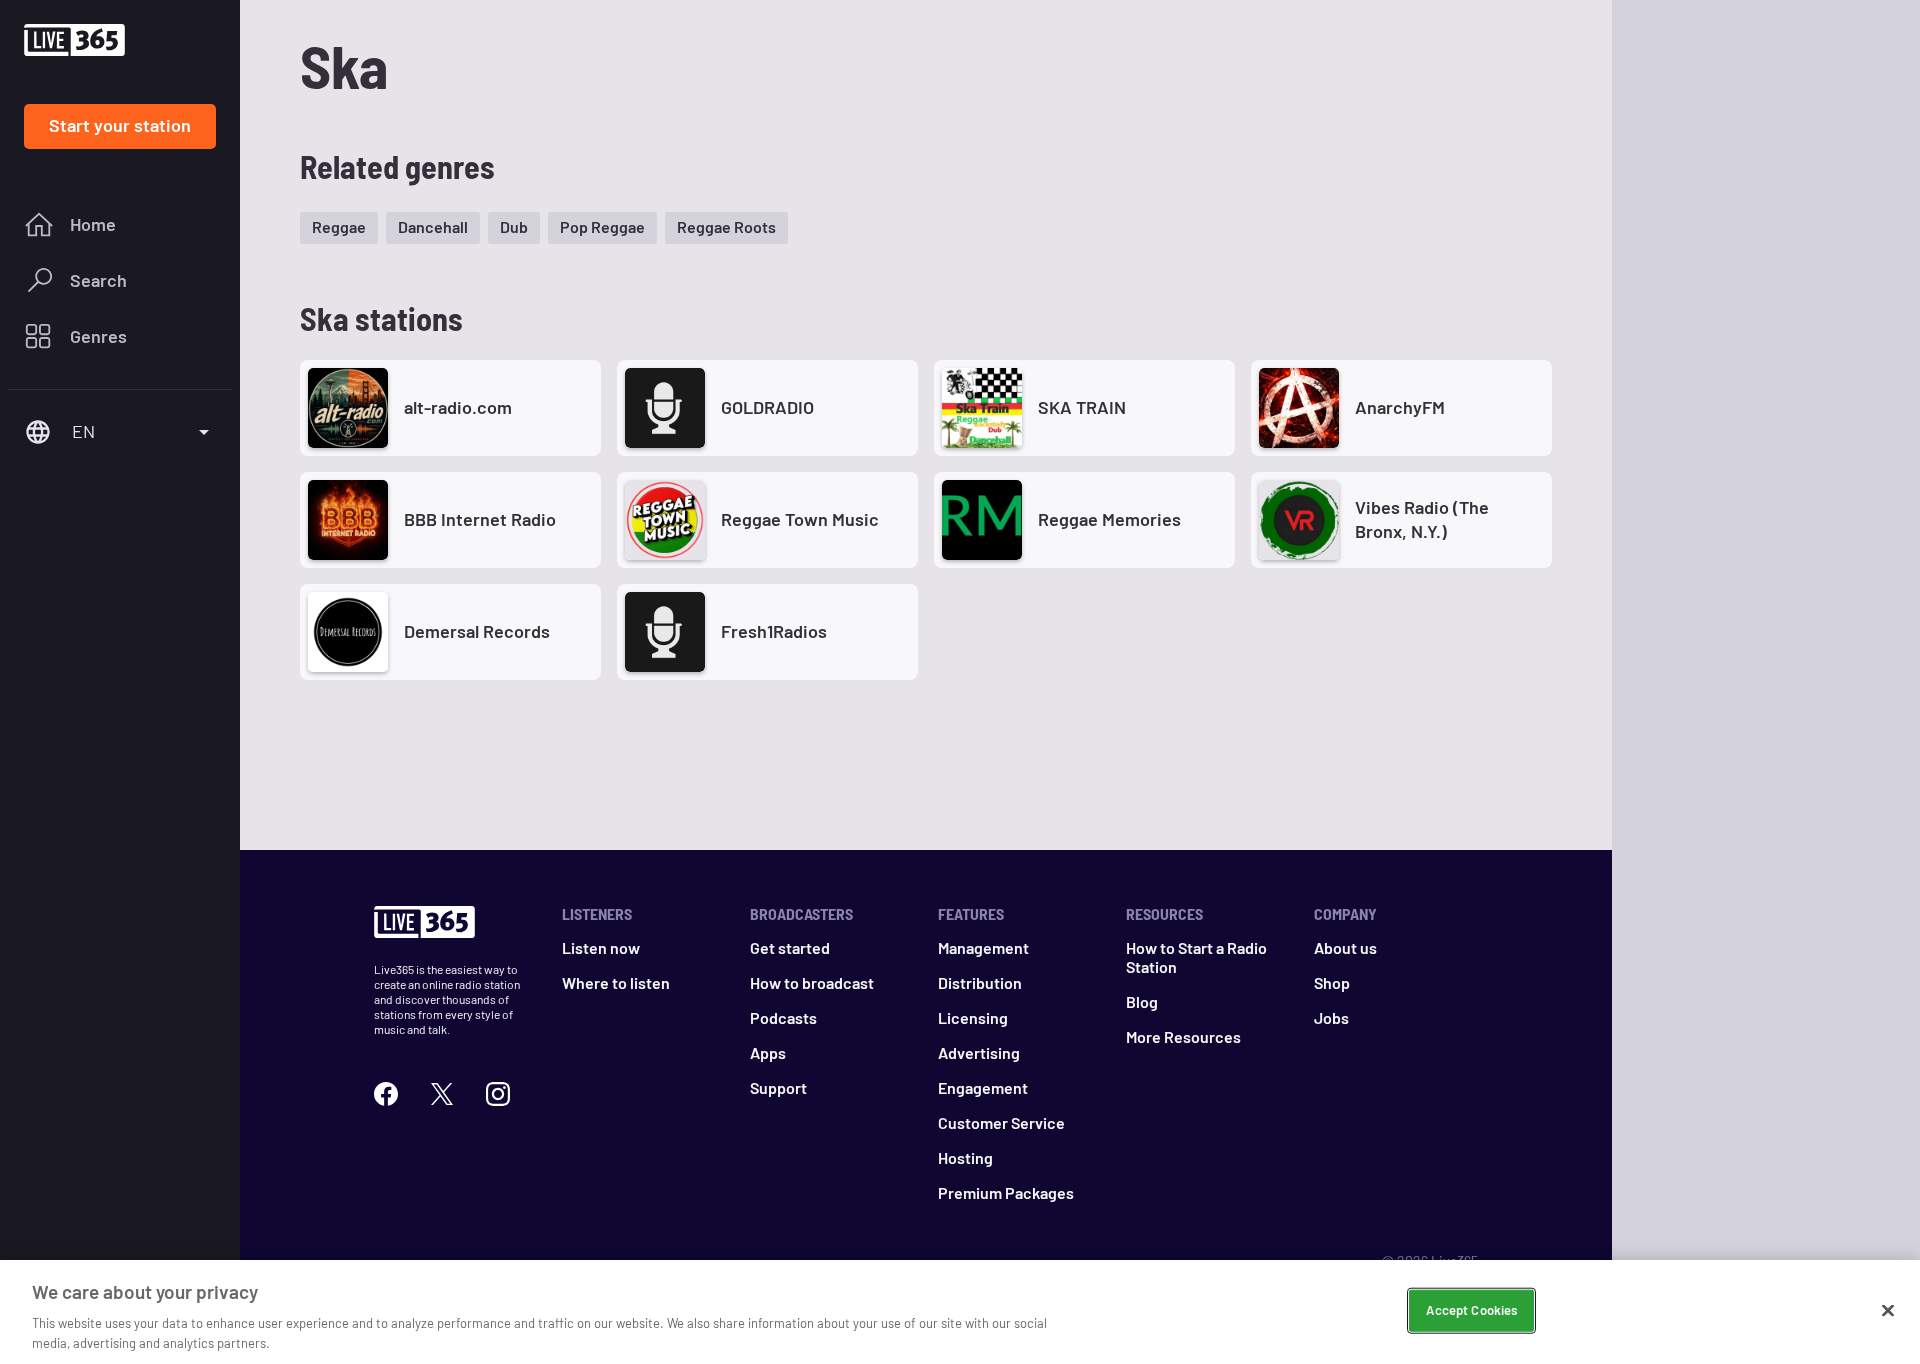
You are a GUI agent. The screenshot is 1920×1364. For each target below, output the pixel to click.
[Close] (1888, 1311)
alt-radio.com (458, 407)
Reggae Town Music (800, 519)
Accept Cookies (1471, 1310)
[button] (339, 228)
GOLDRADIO (767, 407)
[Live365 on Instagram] (498, 1091)
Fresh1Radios (774, 631)
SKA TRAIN (1082, 407)
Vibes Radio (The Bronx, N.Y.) (1422, 518)
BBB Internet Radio (480, 519)
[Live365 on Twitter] (442, 1091)
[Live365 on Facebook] (386, 1091)
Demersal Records (477, 631)
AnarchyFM (1400, 407)
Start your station (120, 125)
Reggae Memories (1109, 519)
